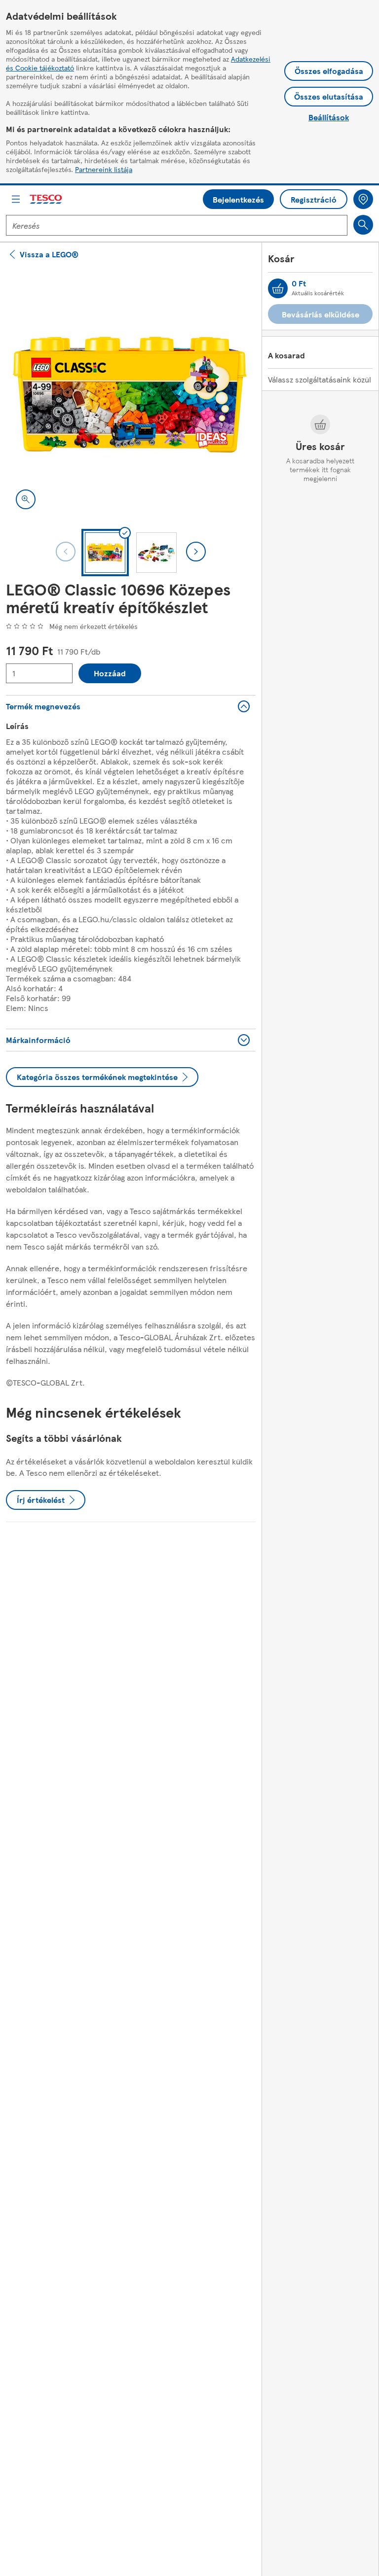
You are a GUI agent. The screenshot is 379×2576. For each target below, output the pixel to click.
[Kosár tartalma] (278, 288)
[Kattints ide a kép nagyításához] (26, 499)
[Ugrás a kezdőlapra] (46, 199)
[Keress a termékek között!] (363, 225)
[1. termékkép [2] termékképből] (131, 394)
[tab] (105, 553)
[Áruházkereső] (363, 199)
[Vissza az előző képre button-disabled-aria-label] (66, 552)
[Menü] (16, 199)
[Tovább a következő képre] (196, 552)
